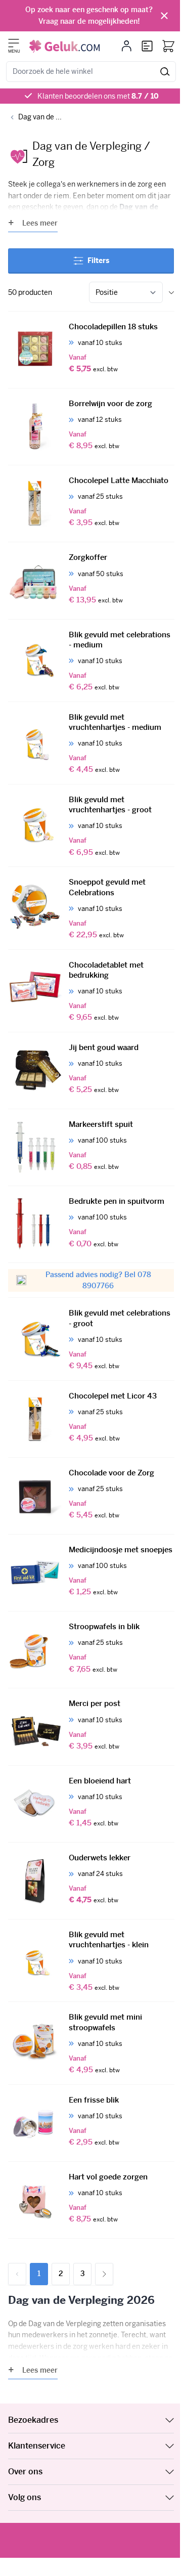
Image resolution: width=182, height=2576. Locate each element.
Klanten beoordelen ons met (98, 96)
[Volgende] (104, 2274)
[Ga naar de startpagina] (64, 46)
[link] (17, 2274)
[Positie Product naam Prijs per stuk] (126, 292)
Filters (98, 260)
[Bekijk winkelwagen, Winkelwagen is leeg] (168, 46)
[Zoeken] (165, 72)
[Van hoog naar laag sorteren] (171, 293)
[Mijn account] (127, 46)
